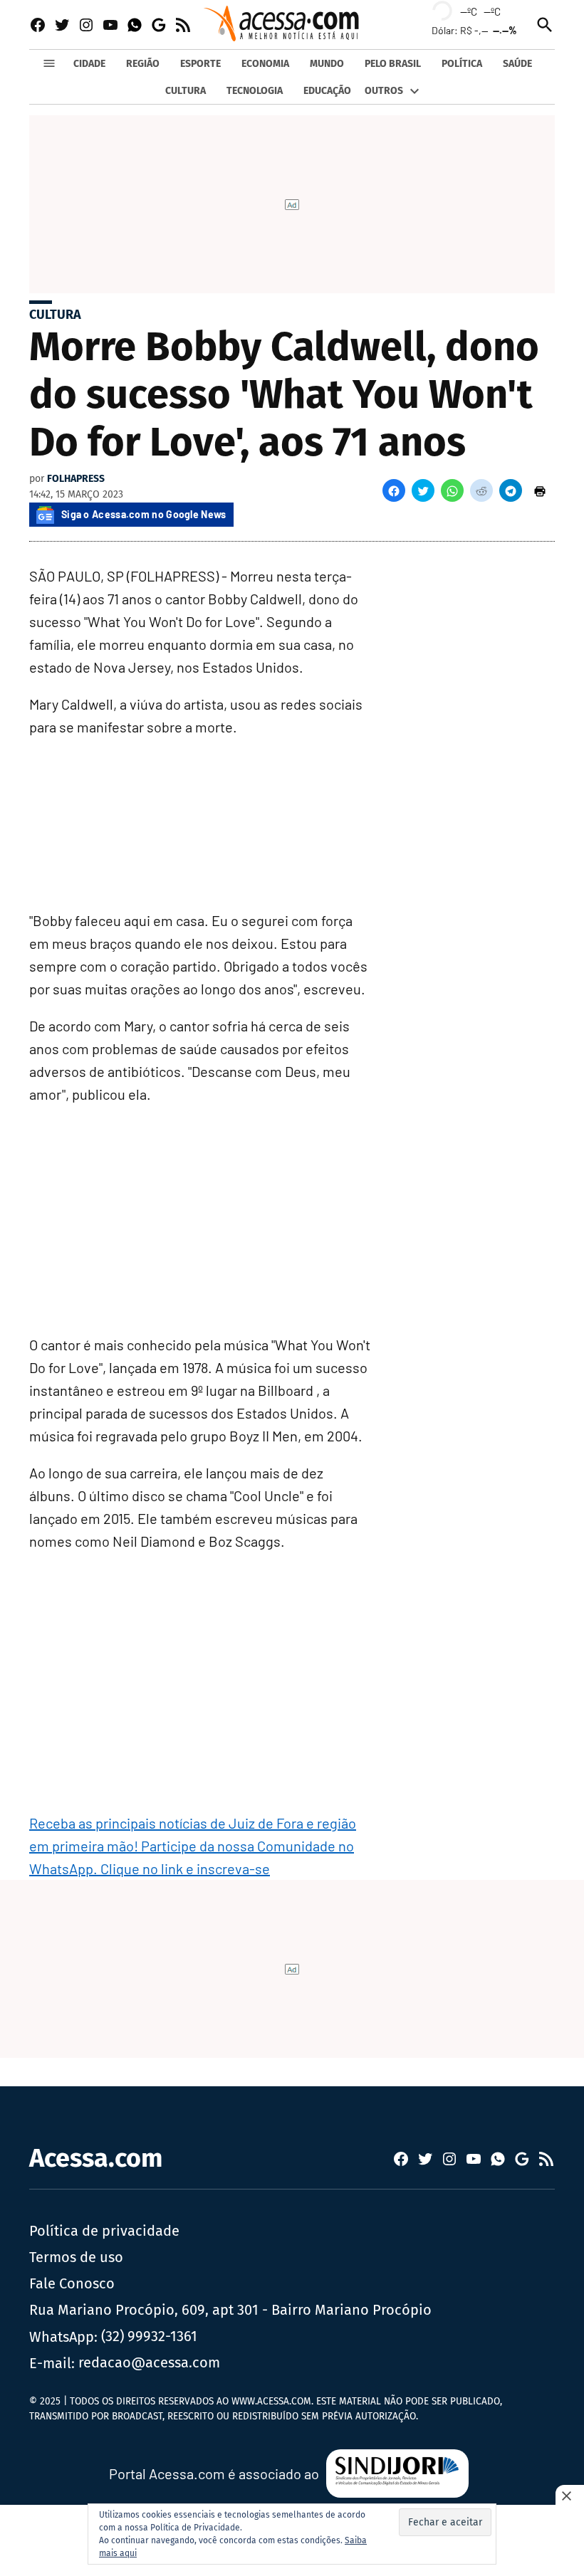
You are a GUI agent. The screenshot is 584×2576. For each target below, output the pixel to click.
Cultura (55, 315)
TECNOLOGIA (255, 91)
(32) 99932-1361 (149, 2336)
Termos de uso (76, 2257)
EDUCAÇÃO (327, 91)
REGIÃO (143, 64)
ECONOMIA (265, 64)
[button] (394, 490)
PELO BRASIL (393, 64)
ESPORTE (200, 64)
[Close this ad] (570, 2496)
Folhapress (76, 479)
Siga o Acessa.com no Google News (144, 514)
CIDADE (89, 64)
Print (540, 490)
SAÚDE (517, 64)
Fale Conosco (72, 2283)
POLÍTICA (462, 64)
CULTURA (186, 91)
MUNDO (327, 64)
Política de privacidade (104, 2231)
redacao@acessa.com (149, 2362)
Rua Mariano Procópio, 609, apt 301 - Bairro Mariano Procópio (230, 2310)
